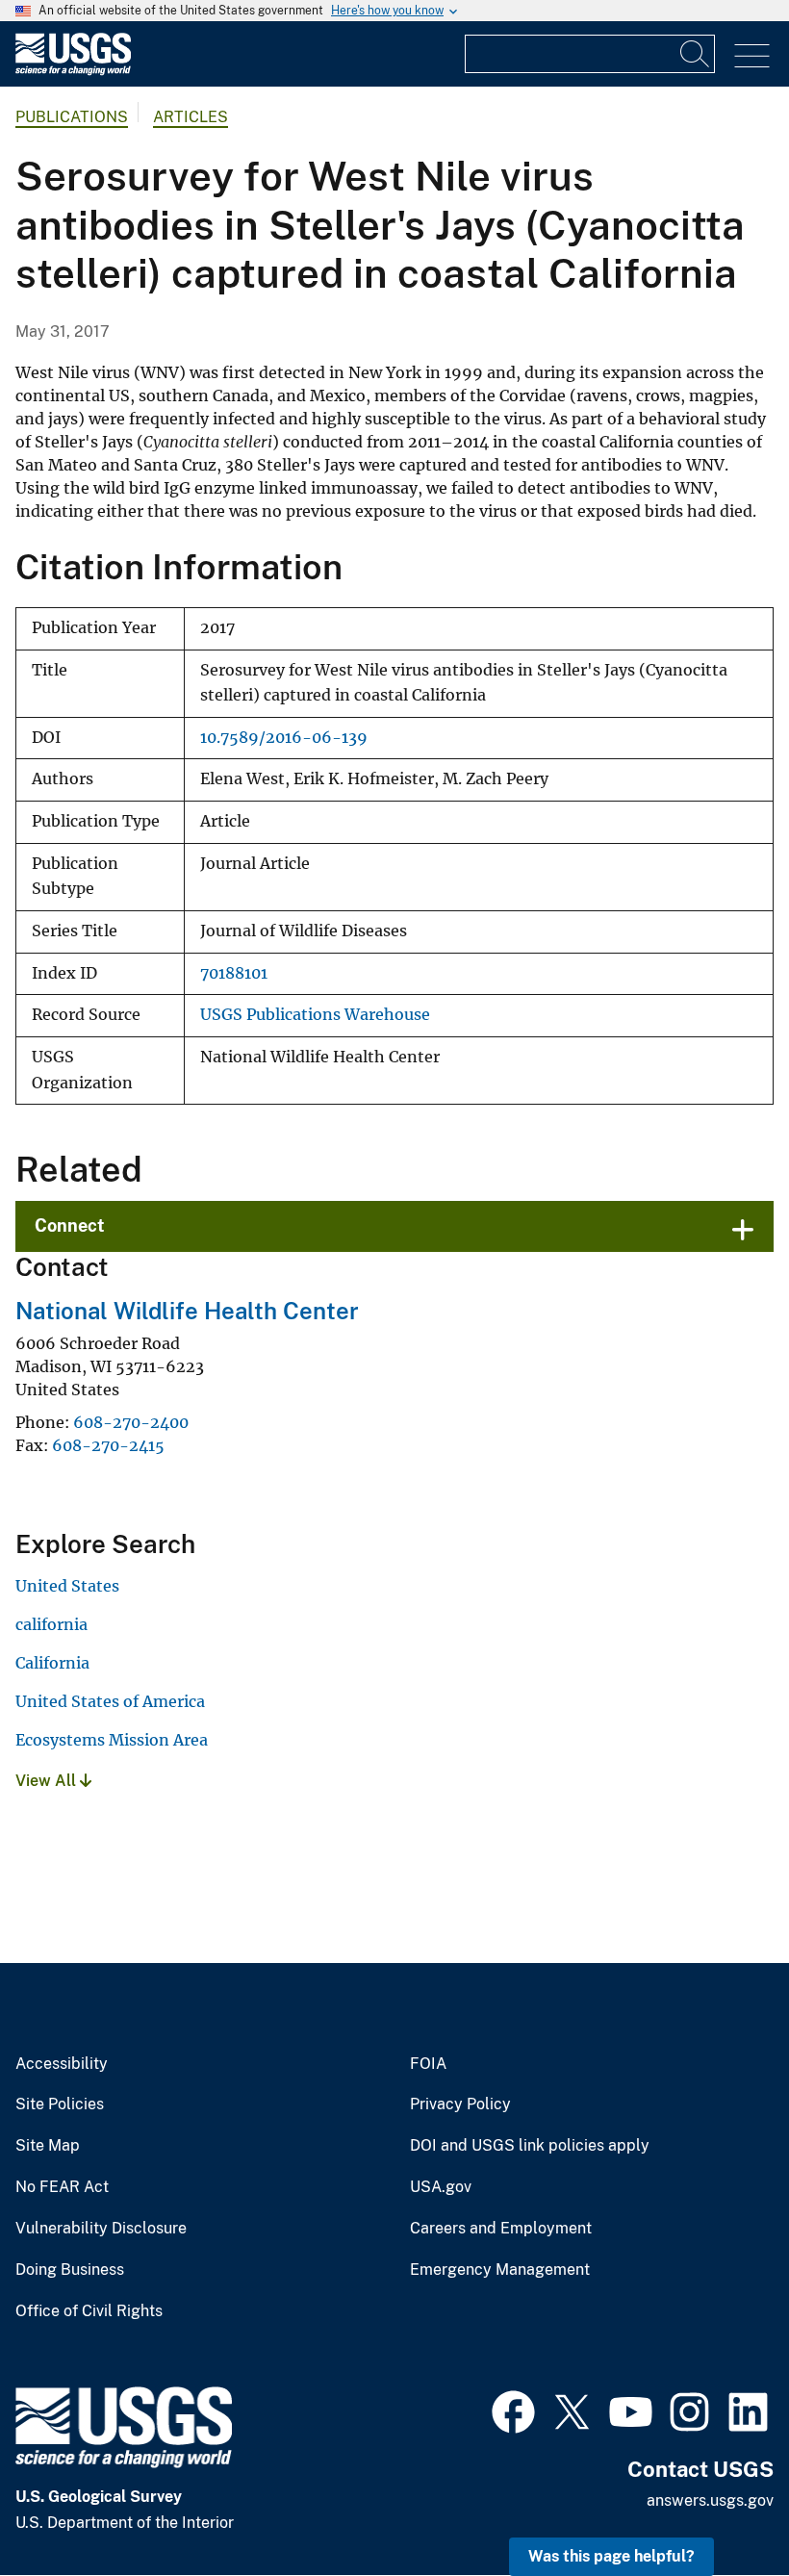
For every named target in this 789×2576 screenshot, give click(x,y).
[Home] (73, 71)
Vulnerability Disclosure (101, 2229)
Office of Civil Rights (89, 2311)
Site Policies (60, 2104)
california (51, 1624)
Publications (72, 117)
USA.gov (441, 2187)
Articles (191, 117)
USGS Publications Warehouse (315, 1015)
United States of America (110, 1701)
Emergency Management (500, 2270)
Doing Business (70, 2270)
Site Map (48, 2146)
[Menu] (752, 56)
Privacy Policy (460, 2104)
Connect (70, 1225)
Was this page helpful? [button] (611, 2556)
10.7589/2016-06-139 (284, 738)
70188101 (234, 973)
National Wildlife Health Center (187, 1311)
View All (48, 1781)
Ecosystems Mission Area (112, 1740)
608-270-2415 (108, 1445)
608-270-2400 (131, 1422)
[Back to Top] (719, 2506)
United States (67, 1586)
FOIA (428, 2064)
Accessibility (62, 2064)
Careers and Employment (501, 2229)
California (52, 1663)
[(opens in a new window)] (513, 2410)
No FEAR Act (62, 2187)
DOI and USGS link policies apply (530, 2146)
